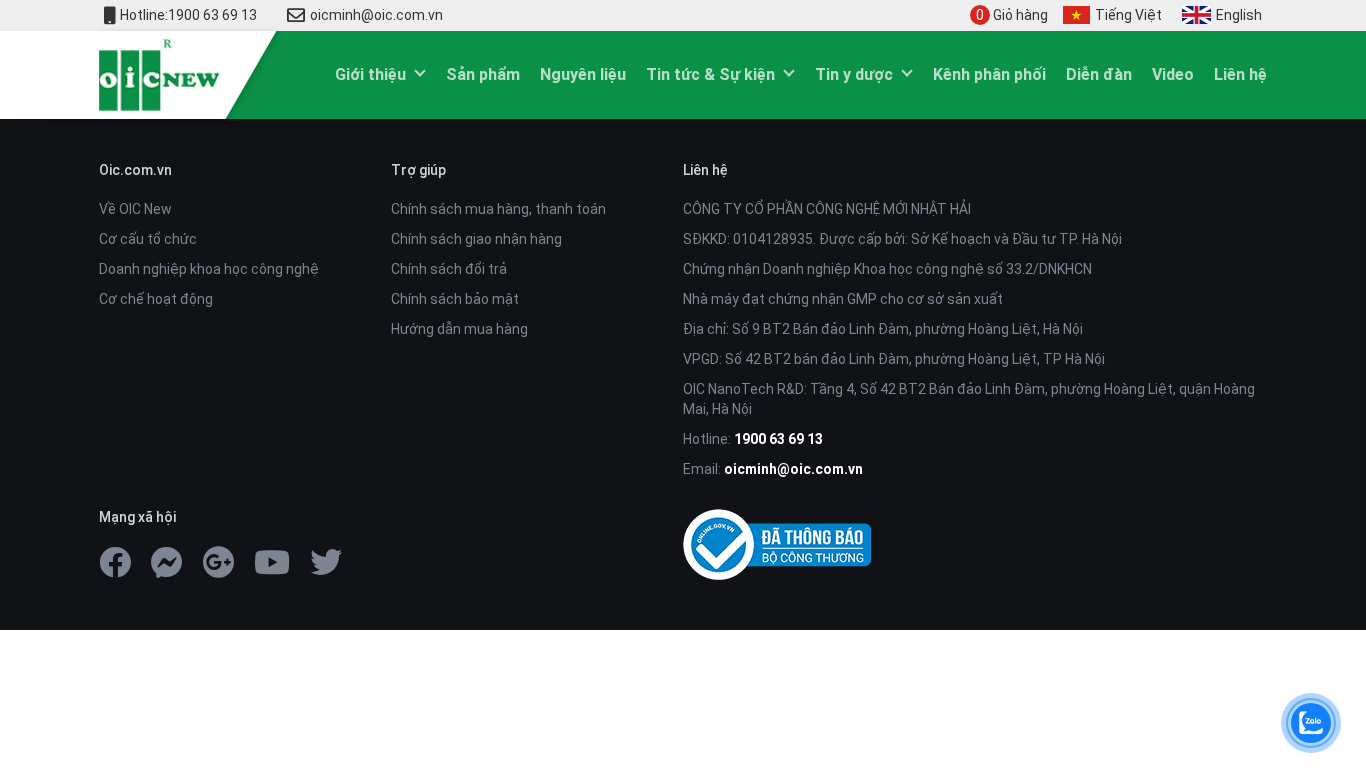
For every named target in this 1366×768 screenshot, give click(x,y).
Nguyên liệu (583, 74)
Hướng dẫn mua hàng (459, 329)
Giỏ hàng (1012, 15)
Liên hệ (1240, 74)
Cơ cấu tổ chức (148, 239)
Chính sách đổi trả (449, 269)
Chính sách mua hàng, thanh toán (498, 209)
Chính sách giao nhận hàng (476, 239)
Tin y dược (854, 74)
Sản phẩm (483, 74)
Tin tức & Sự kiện (710, 74)
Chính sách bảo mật (455, 299)
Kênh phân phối (989, 74)
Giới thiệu (370, 74)
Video (1173, 74)
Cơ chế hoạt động (156, 299)
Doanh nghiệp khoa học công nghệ (209, 269)
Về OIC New (135, 209)
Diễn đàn (1099, 74)
